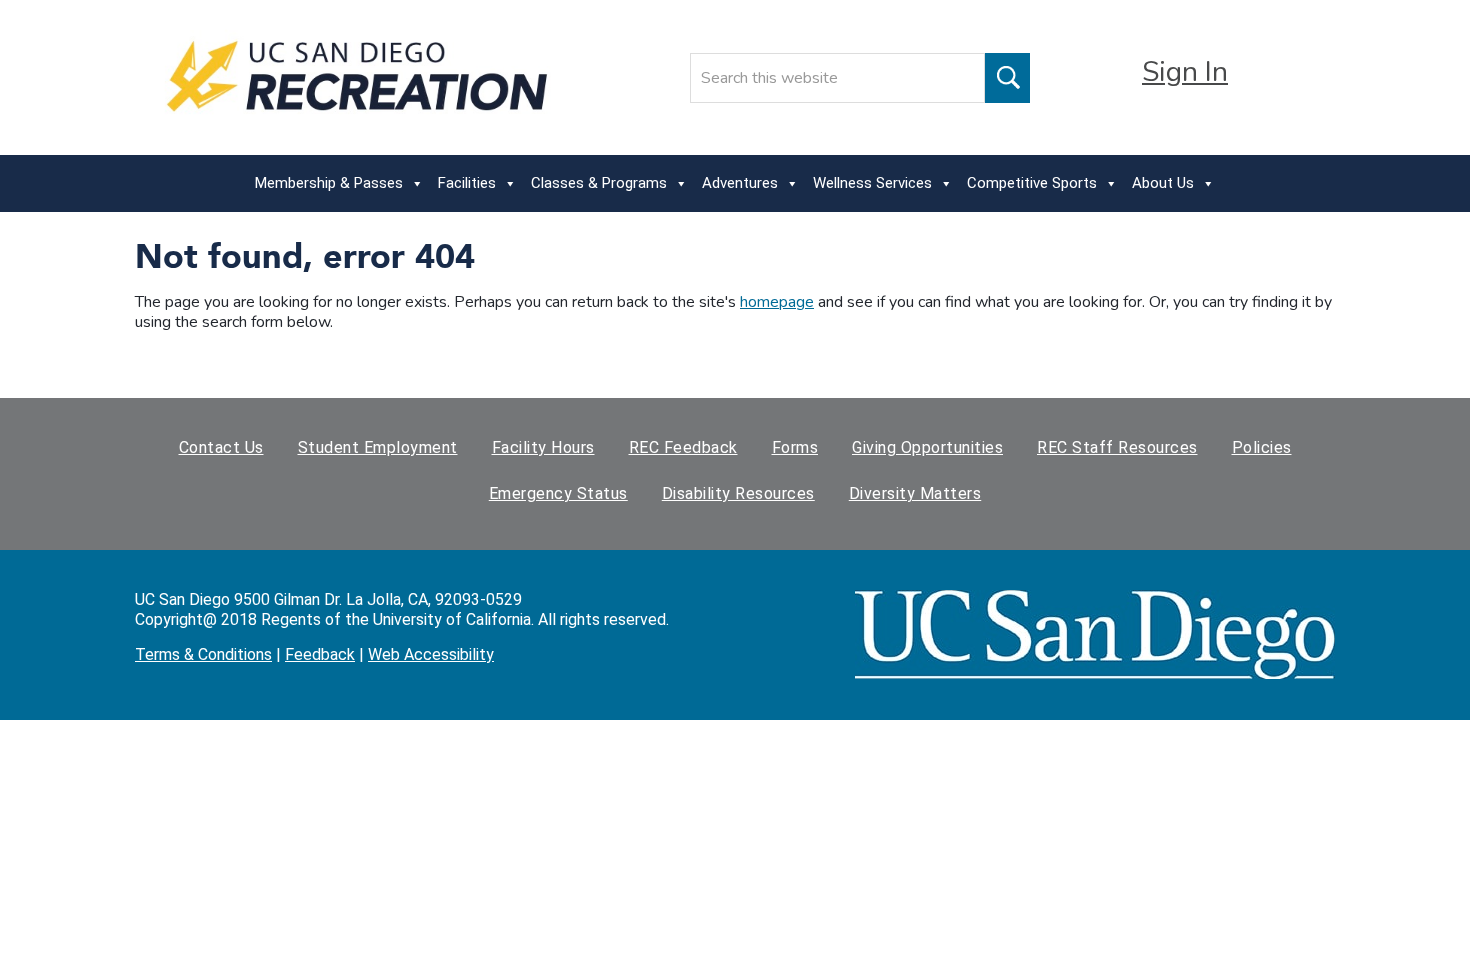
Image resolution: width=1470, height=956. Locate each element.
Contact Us (221, 447)
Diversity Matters (915, 493)
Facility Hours (543, 447)
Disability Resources (738, 493)
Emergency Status (558, 493)
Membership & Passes (329, 183)
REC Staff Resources (1117, 447)
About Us (1163, 183)
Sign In (1185, 72)
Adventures (740, 183)
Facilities (467, 183)
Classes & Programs (599, 183)
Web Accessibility (431, 654)
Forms (795, 447)
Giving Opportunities (927, 447)
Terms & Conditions (203, 654)
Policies (1262, 447)
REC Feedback (683, 447)
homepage (777, 302)
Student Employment (378, 447)
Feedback (320, 654)
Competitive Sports (1032, 183)
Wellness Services (872, 183)
